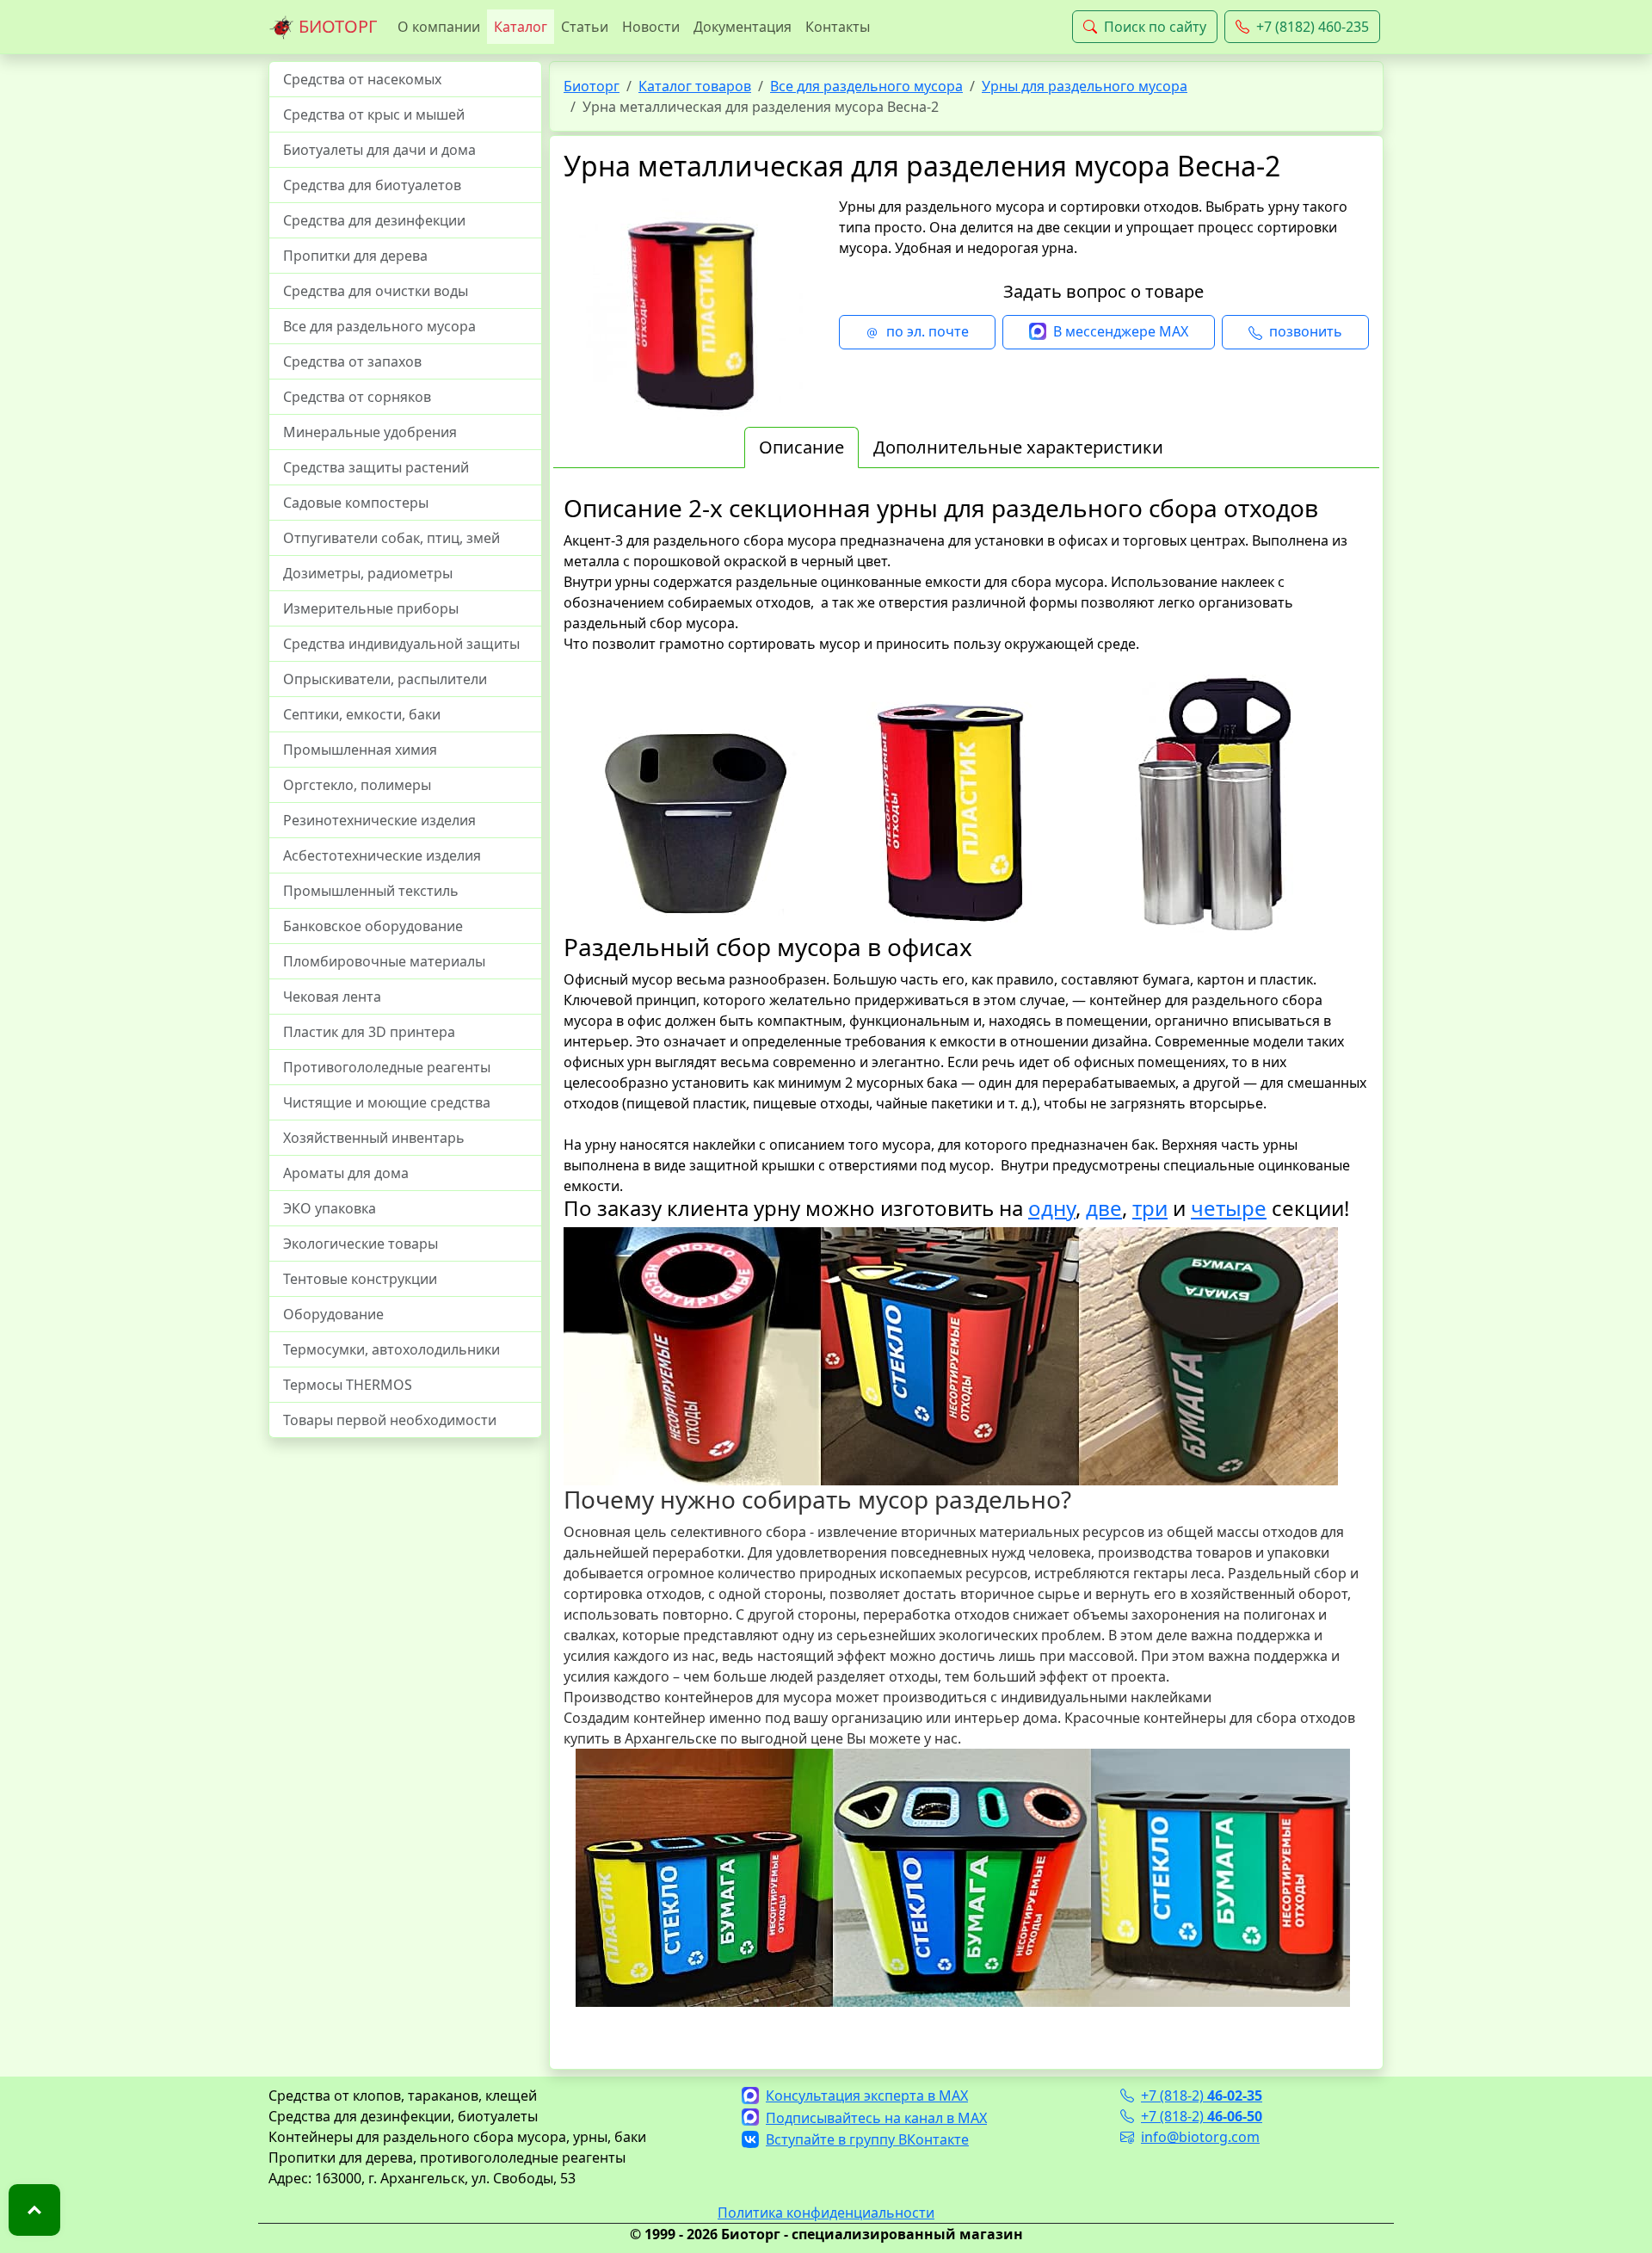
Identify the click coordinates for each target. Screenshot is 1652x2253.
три (1150, 1208)
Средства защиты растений (376, 467)
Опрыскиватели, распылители (385, 679)
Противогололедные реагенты (387, 1067)
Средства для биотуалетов (372, 185)
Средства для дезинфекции (374, 220)
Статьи (585, 27)
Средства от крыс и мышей (374, 114)
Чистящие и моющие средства (387, 1102)
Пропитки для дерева (355, 256)
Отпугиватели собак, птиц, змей (391, 538)
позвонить (1306, 331)
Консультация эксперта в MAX (867, 2096)
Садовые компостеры (356, 503)
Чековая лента (332, 997)
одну (1052, 1208)
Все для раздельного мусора (379, 326)
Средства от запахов (352, 361)
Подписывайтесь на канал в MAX (876, 2118)
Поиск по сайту (1155, 27)
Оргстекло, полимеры (357, 785)
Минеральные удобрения (370, 432)
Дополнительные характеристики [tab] (1018, 447)
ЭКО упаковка (330, 1208)
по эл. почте (928, 331)
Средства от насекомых (362, 79)
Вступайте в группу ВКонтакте (867, 2139)
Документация (743, 27)
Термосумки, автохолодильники (391, 1349)
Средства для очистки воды (376, 291)
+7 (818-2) (1202, 2096)
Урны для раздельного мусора (1085, 86)
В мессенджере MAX (1121, 331)
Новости (651, 27)
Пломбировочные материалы (384, 961)
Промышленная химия (360, 750)
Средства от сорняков (357, 397)
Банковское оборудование (373, 926)
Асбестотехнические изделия (382, 855)
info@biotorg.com (1200, 2137)
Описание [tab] (801, 447)
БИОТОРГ (336, 26)
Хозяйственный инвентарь (374, 1138)
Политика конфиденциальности (826, 2213)
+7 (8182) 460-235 (1313, 27)
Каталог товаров (695, 86)
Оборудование (333, 1314)
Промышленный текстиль (371, 891)
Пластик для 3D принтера (369, 1032)
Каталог (521, 27)
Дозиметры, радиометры (368, 573)
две (1104, 1208)
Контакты (838, 27)
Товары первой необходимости (390, 1420)
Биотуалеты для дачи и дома (379, 150)
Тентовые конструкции (360, 1279)
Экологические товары (361, 1244)
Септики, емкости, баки (362, 714)
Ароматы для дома (346, 1173)
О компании (439, 27)
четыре (1229, 1208)
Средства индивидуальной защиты (401, 644)
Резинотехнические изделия (379, 820)
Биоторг (592, 86)
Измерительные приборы (371, 608)
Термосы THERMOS (348, 1385)
